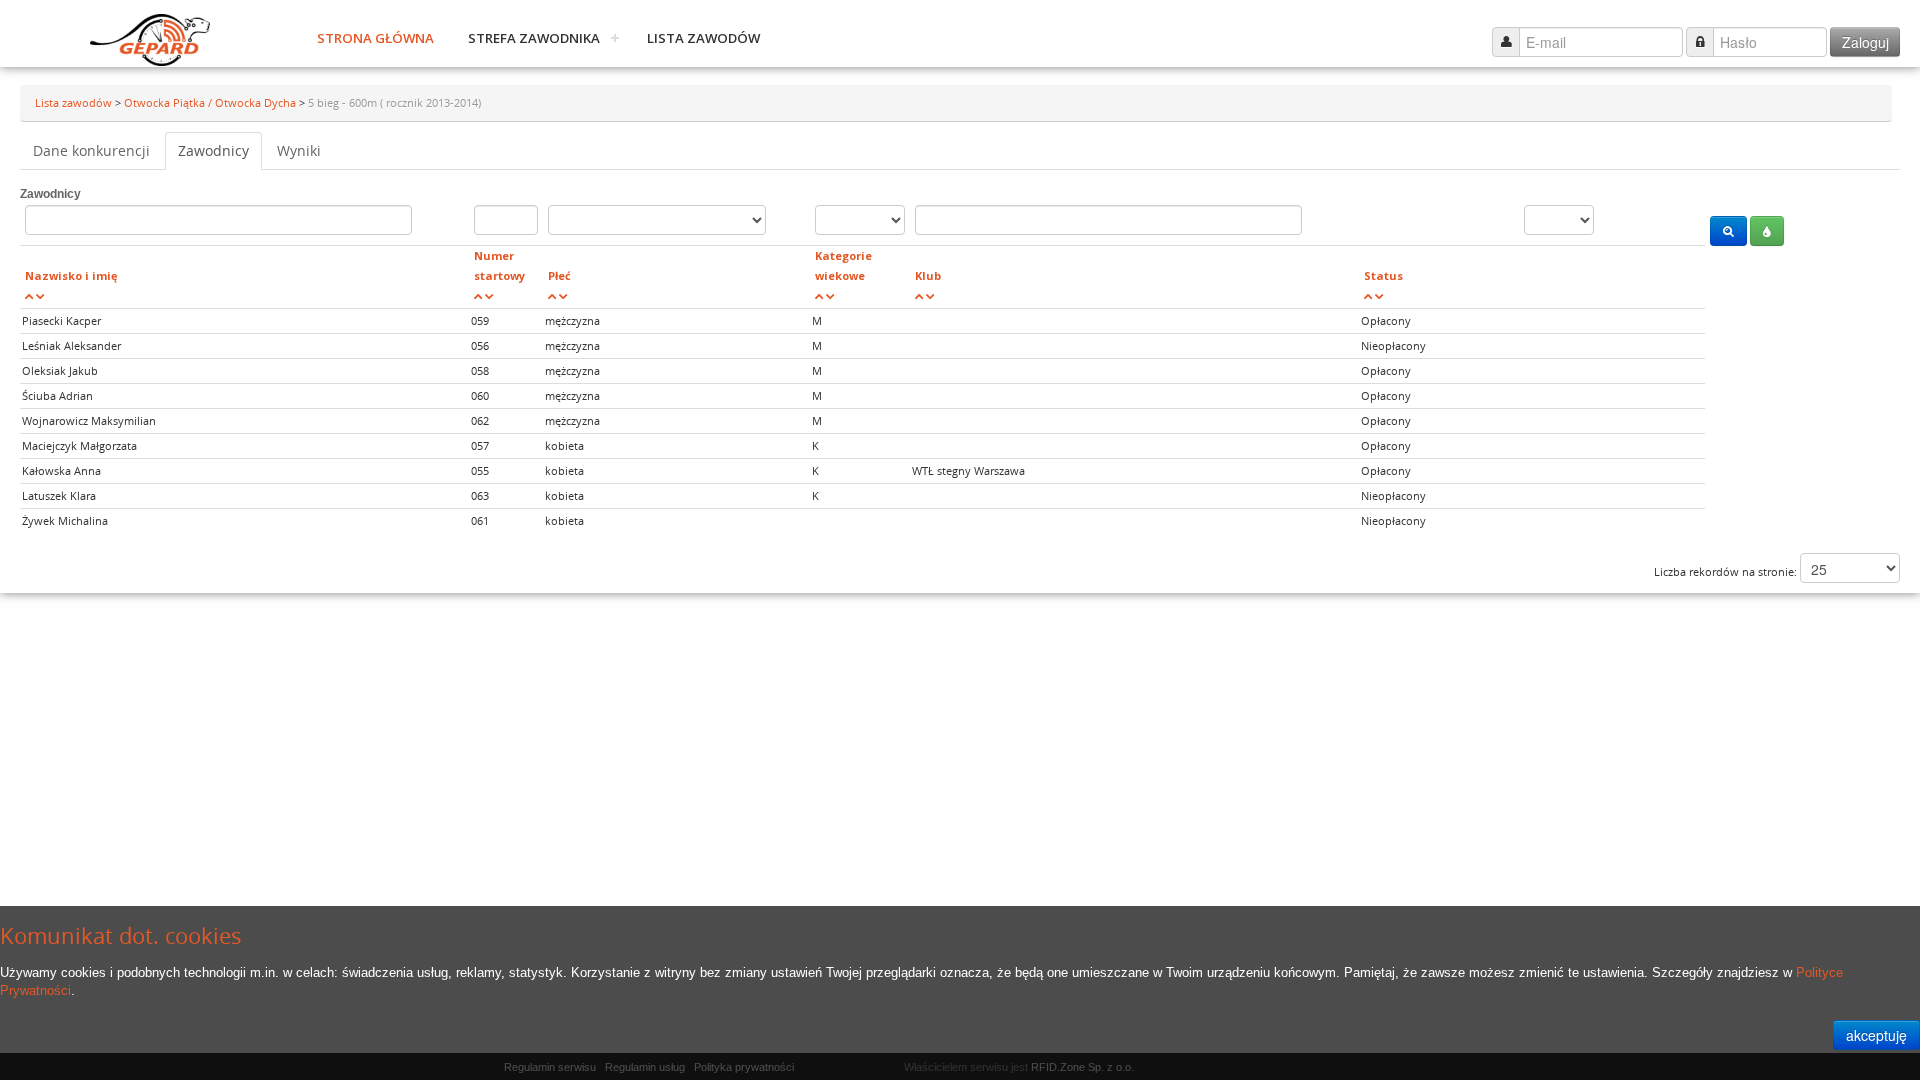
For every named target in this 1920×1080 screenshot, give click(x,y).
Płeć (559, 275)
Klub (928, 275)
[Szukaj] (1728, 231)
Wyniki (299, 150)
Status (1383, 275)
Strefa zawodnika (534, 38)
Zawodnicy (213, 150)
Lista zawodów (703, 38)
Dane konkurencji (91, 150)
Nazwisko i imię (71, 275)
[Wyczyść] (1767, 231)
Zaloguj (1865, 42)
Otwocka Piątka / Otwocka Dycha (211, 102)
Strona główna (375, 38)
